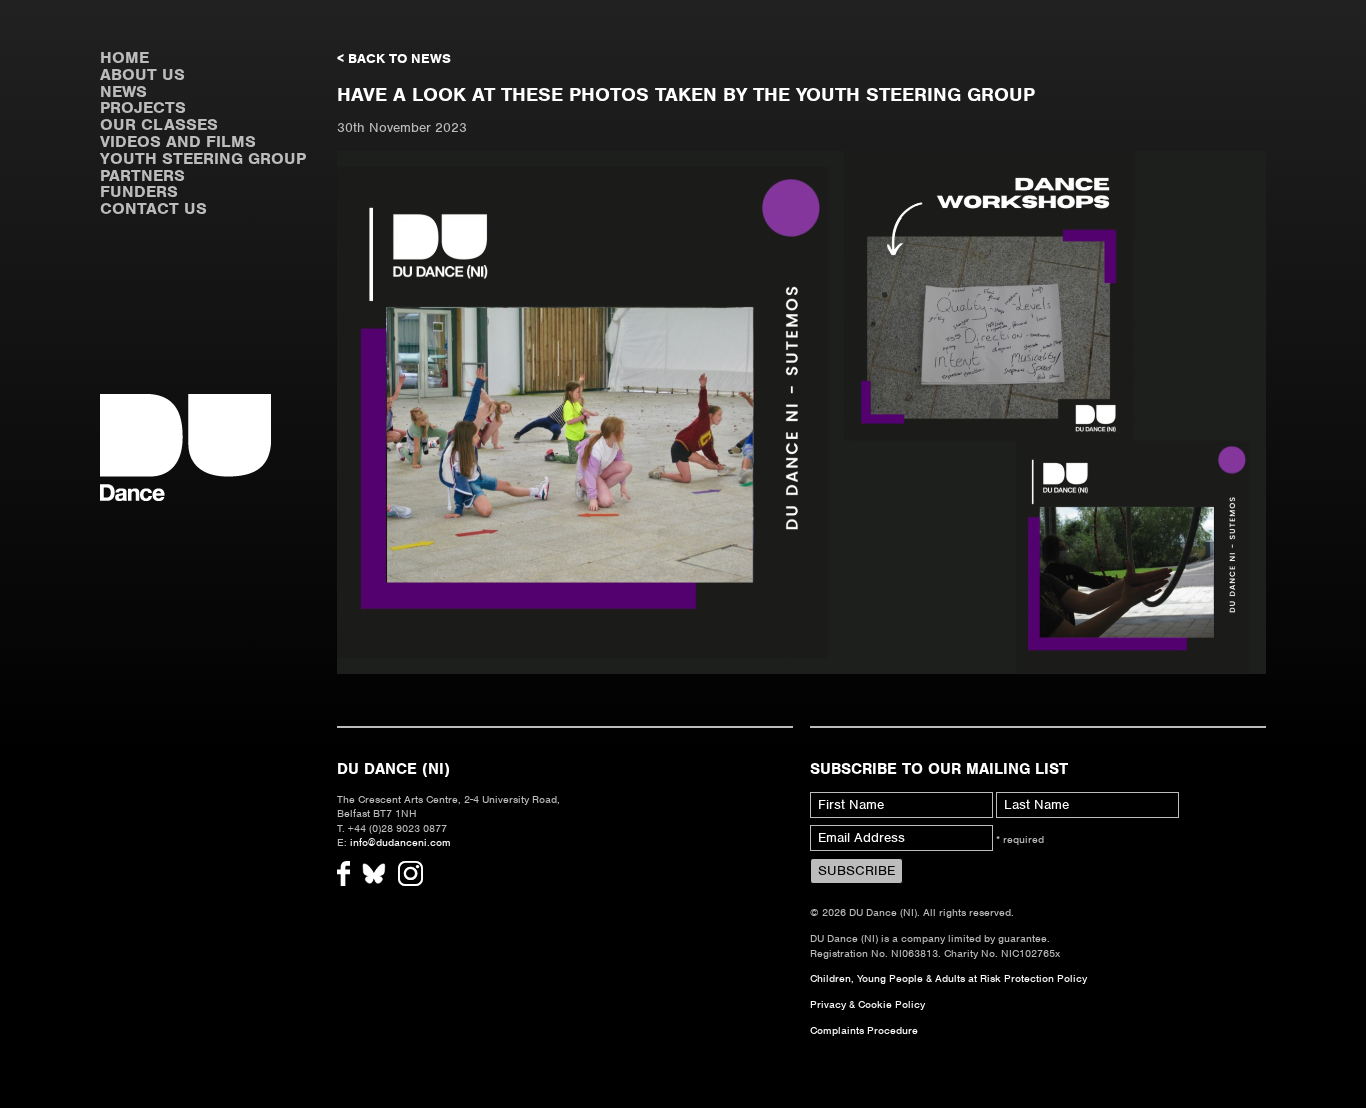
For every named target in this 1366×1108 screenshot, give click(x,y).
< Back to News (394, 58)
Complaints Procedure (864, 1030)
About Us (142, 74)
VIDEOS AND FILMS (178, 141)
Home (124, 57)
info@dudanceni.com (400, 842)
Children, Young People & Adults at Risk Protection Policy (948, 978)
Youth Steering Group (203, 158)
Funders (139, 191)
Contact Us (153, 208)
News (123, 91)
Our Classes (159, 124)
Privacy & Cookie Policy (867, 1004)
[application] (801, 412)
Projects (143, 107)
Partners (142, 175)
